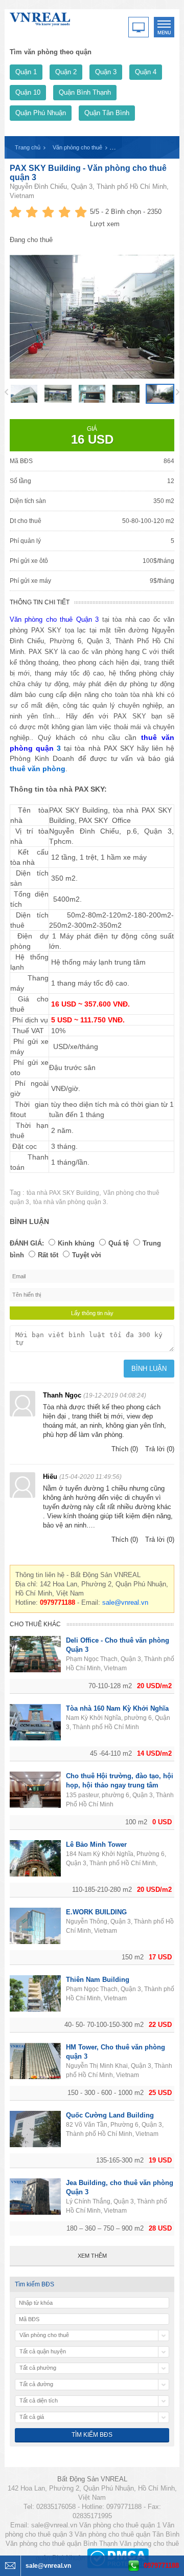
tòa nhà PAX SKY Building (63, 1193)
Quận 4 (146, 72)
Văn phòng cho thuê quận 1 (120, 2525)
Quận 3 (106, 72)
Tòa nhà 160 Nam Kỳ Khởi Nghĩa (117, 1708)
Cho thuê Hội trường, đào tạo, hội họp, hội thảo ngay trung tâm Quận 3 (120, 1785)
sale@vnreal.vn (125, 1602)
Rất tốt (48, 1255)
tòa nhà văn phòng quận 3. (71, 1202)
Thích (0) (125, 1449)
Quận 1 (26, 72)
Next (178, 392)
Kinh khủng (76, 1243)
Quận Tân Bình (107, 113)
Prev (6, 392)
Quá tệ (119, 1243)
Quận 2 (66, 72)
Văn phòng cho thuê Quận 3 (54, 619)
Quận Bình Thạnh (85, 92)
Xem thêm (92, 2256)
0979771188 (161, 2566)
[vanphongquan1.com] (40, 17)
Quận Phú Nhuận (41, 113)
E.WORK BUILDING (96, 1912)
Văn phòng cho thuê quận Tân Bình (127, 2534)
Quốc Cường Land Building (110, 2115)
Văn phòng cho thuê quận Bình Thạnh (62, 2544)
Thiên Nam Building (98, 1980)
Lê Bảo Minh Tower (96, 1844)
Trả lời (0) (160, 1449)
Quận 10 (28, 92)
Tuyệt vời (87, 1255)
